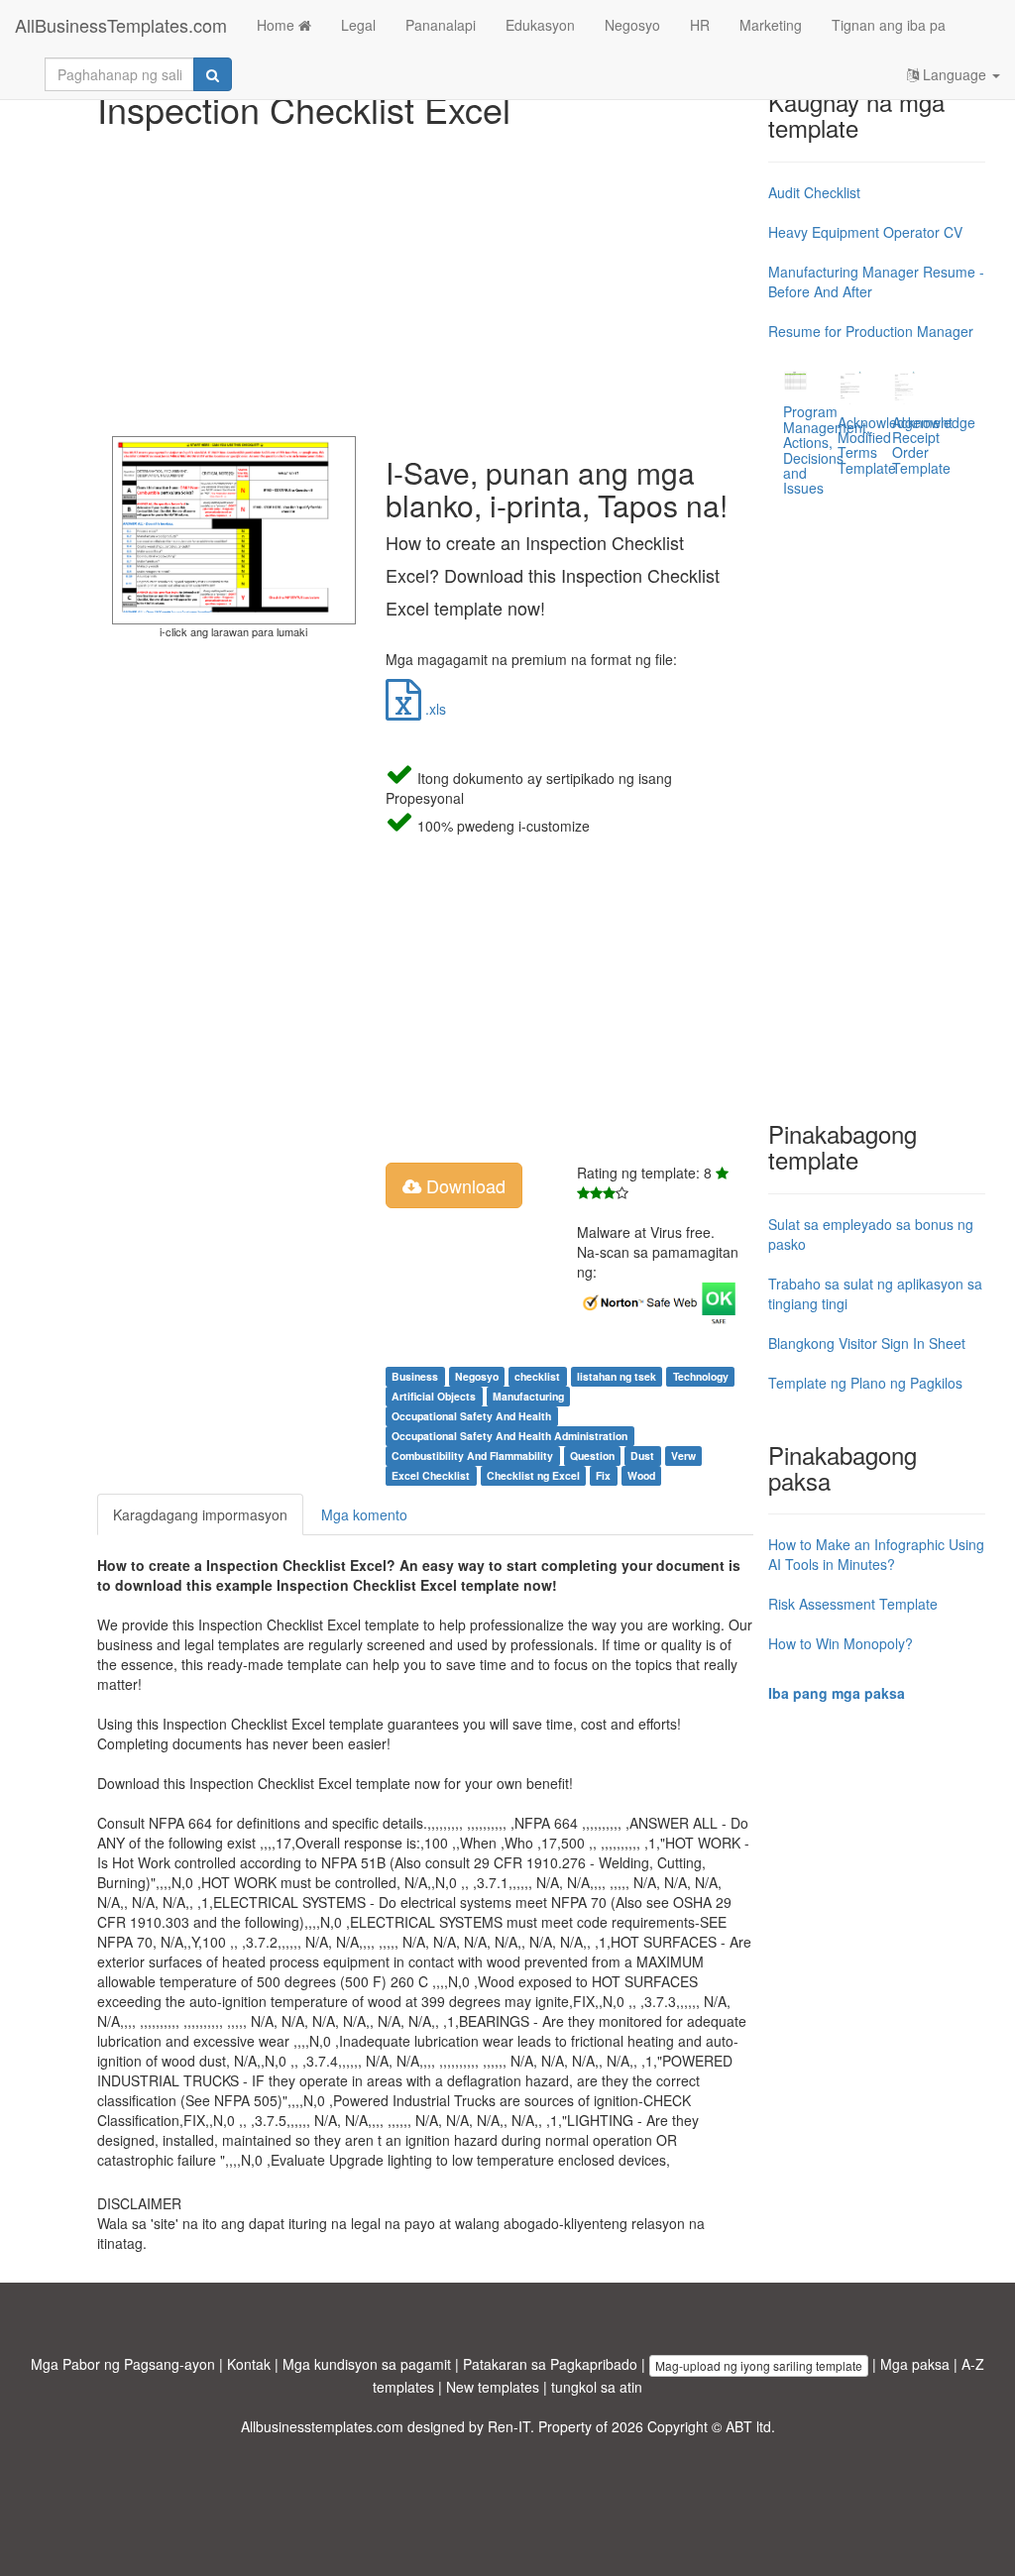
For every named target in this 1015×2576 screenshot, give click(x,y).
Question (592, 1456)
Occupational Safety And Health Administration (509, 1436)
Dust (642, 1456)
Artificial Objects (434, 1396)
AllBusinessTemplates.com (121, 25)
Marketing (771, 25)
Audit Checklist (814, 192)
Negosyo (632, 25)
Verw (683, 1456)
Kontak (249, 2364)
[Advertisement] (426, 278)
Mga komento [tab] (364, 1514)
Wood (641, 1475)
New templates (493, 2387)
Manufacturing (528, 1396)
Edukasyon (540, 25)
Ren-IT (509, 2426)
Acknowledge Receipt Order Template (934, 445)
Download (463, 1185)
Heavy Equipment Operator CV (865, 232)
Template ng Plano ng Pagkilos (865, 1383)
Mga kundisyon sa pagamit (367, 2364)
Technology (701, 1376)
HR (700, 25)
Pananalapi (441, 25)
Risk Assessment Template (853, 1604)
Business (415, 1376)
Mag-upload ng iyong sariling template (759, 2365)
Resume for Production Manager (871, 331)
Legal (358, 25)
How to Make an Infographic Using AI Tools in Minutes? (876, 1554)
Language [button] (955, 74)
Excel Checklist (431, 1475)
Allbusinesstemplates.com (322, 2426)
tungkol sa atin (597, 2387)
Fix (603, 1475)
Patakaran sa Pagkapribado (550, 2364)
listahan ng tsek (617, 1376)
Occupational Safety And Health (471, 1416)
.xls (434, 709)
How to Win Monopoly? (841, 1643)
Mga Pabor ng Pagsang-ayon (123, 2364)
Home (278, 25)
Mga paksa (915, 2364)
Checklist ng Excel (533, 1475)
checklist (537, 1376)
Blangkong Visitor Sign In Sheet (867, 1343)
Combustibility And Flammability (472, 1456)
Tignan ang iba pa (889, 25)
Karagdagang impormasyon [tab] (200, 1514)
